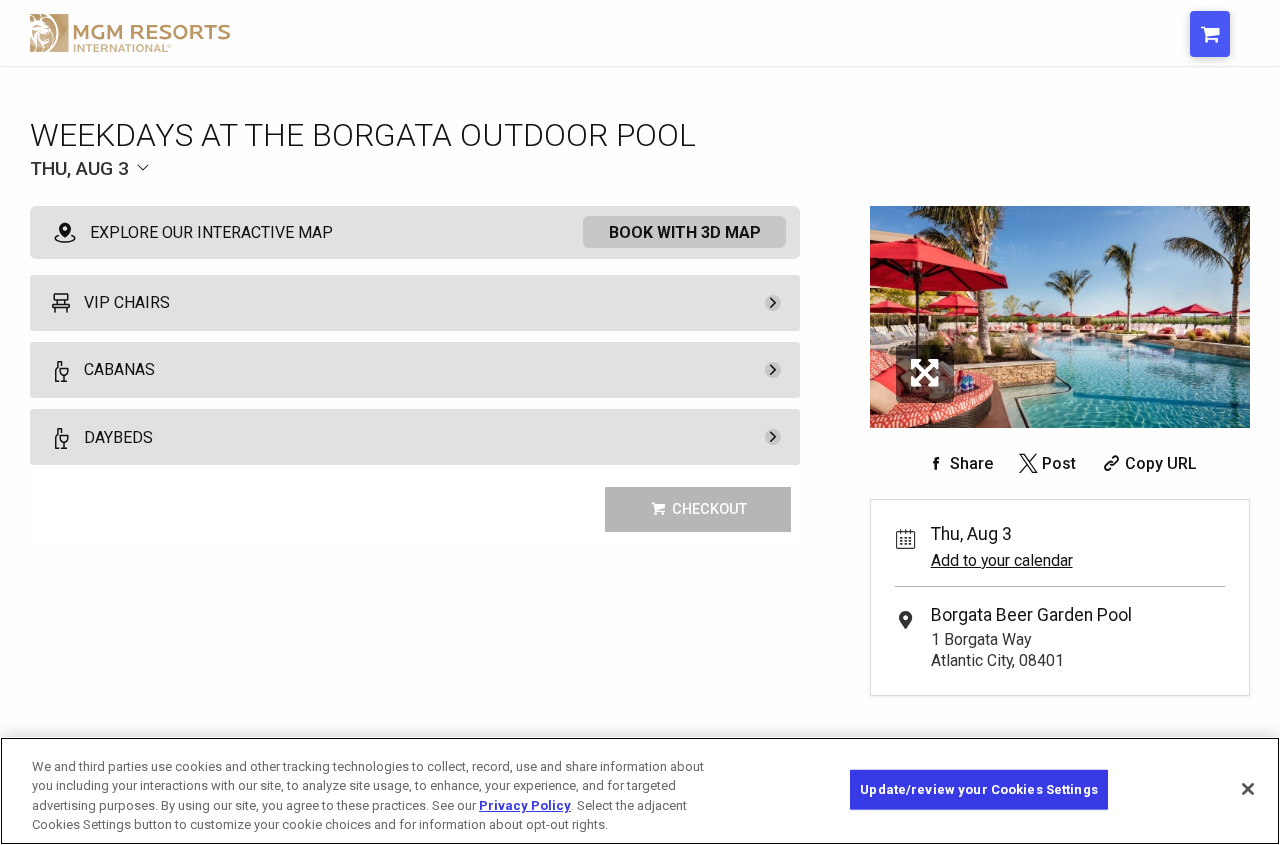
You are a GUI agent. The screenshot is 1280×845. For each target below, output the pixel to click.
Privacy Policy (525, 805)
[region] (640, 791)
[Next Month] (356, 201)
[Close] (1248, 789)
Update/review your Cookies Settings (979, 789)
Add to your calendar (1002, 560)
